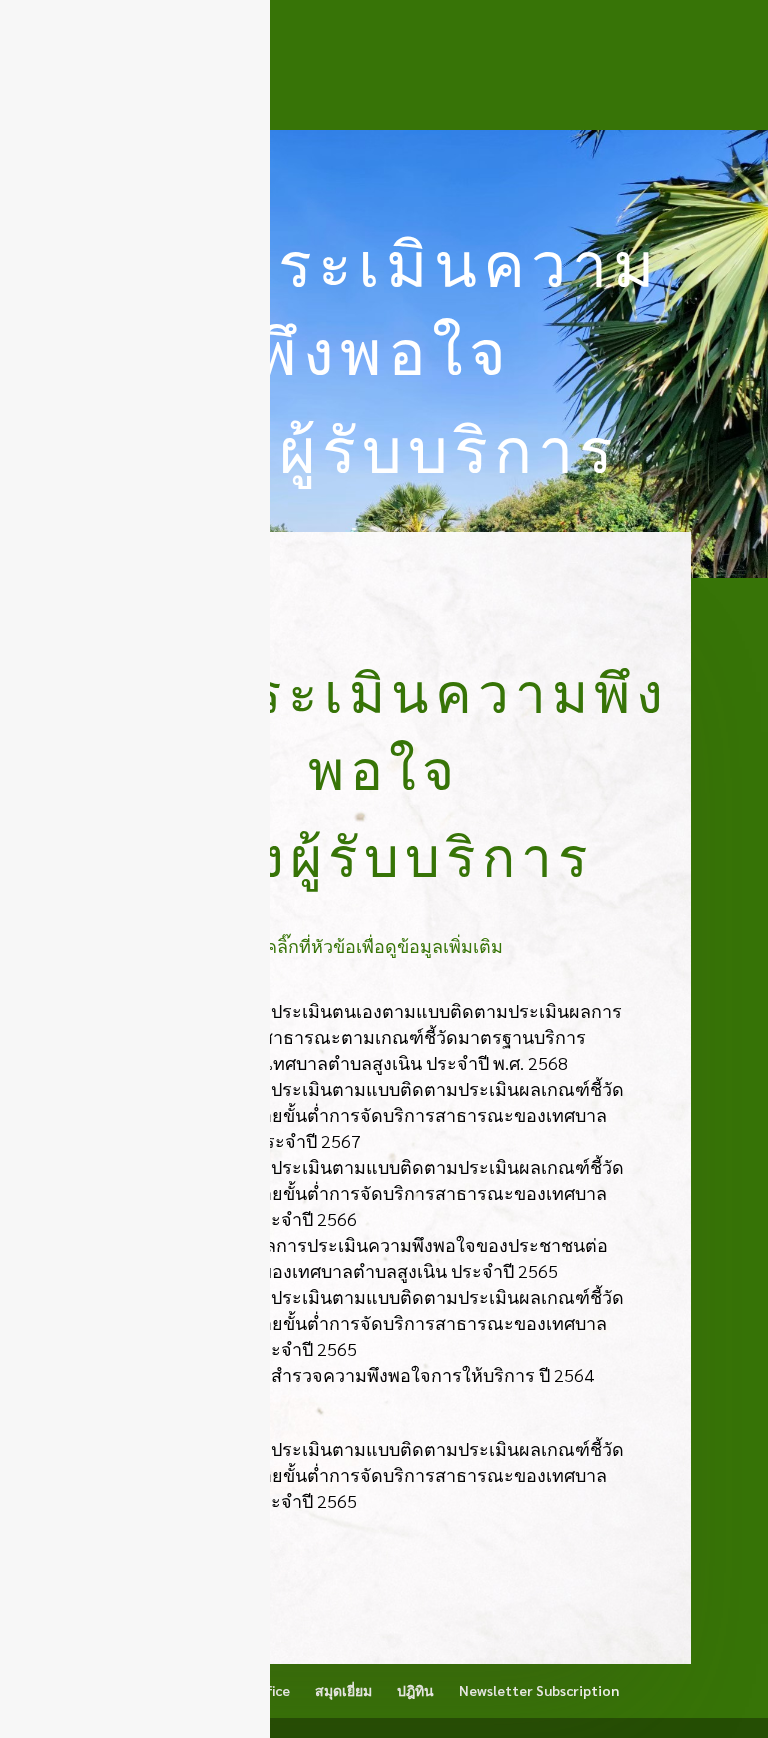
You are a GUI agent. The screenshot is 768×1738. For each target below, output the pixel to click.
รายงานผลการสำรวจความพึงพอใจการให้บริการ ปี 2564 (375, 1374)
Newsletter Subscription (539, 1690)
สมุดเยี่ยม (343, 1690)
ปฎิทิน (415, 1690)
